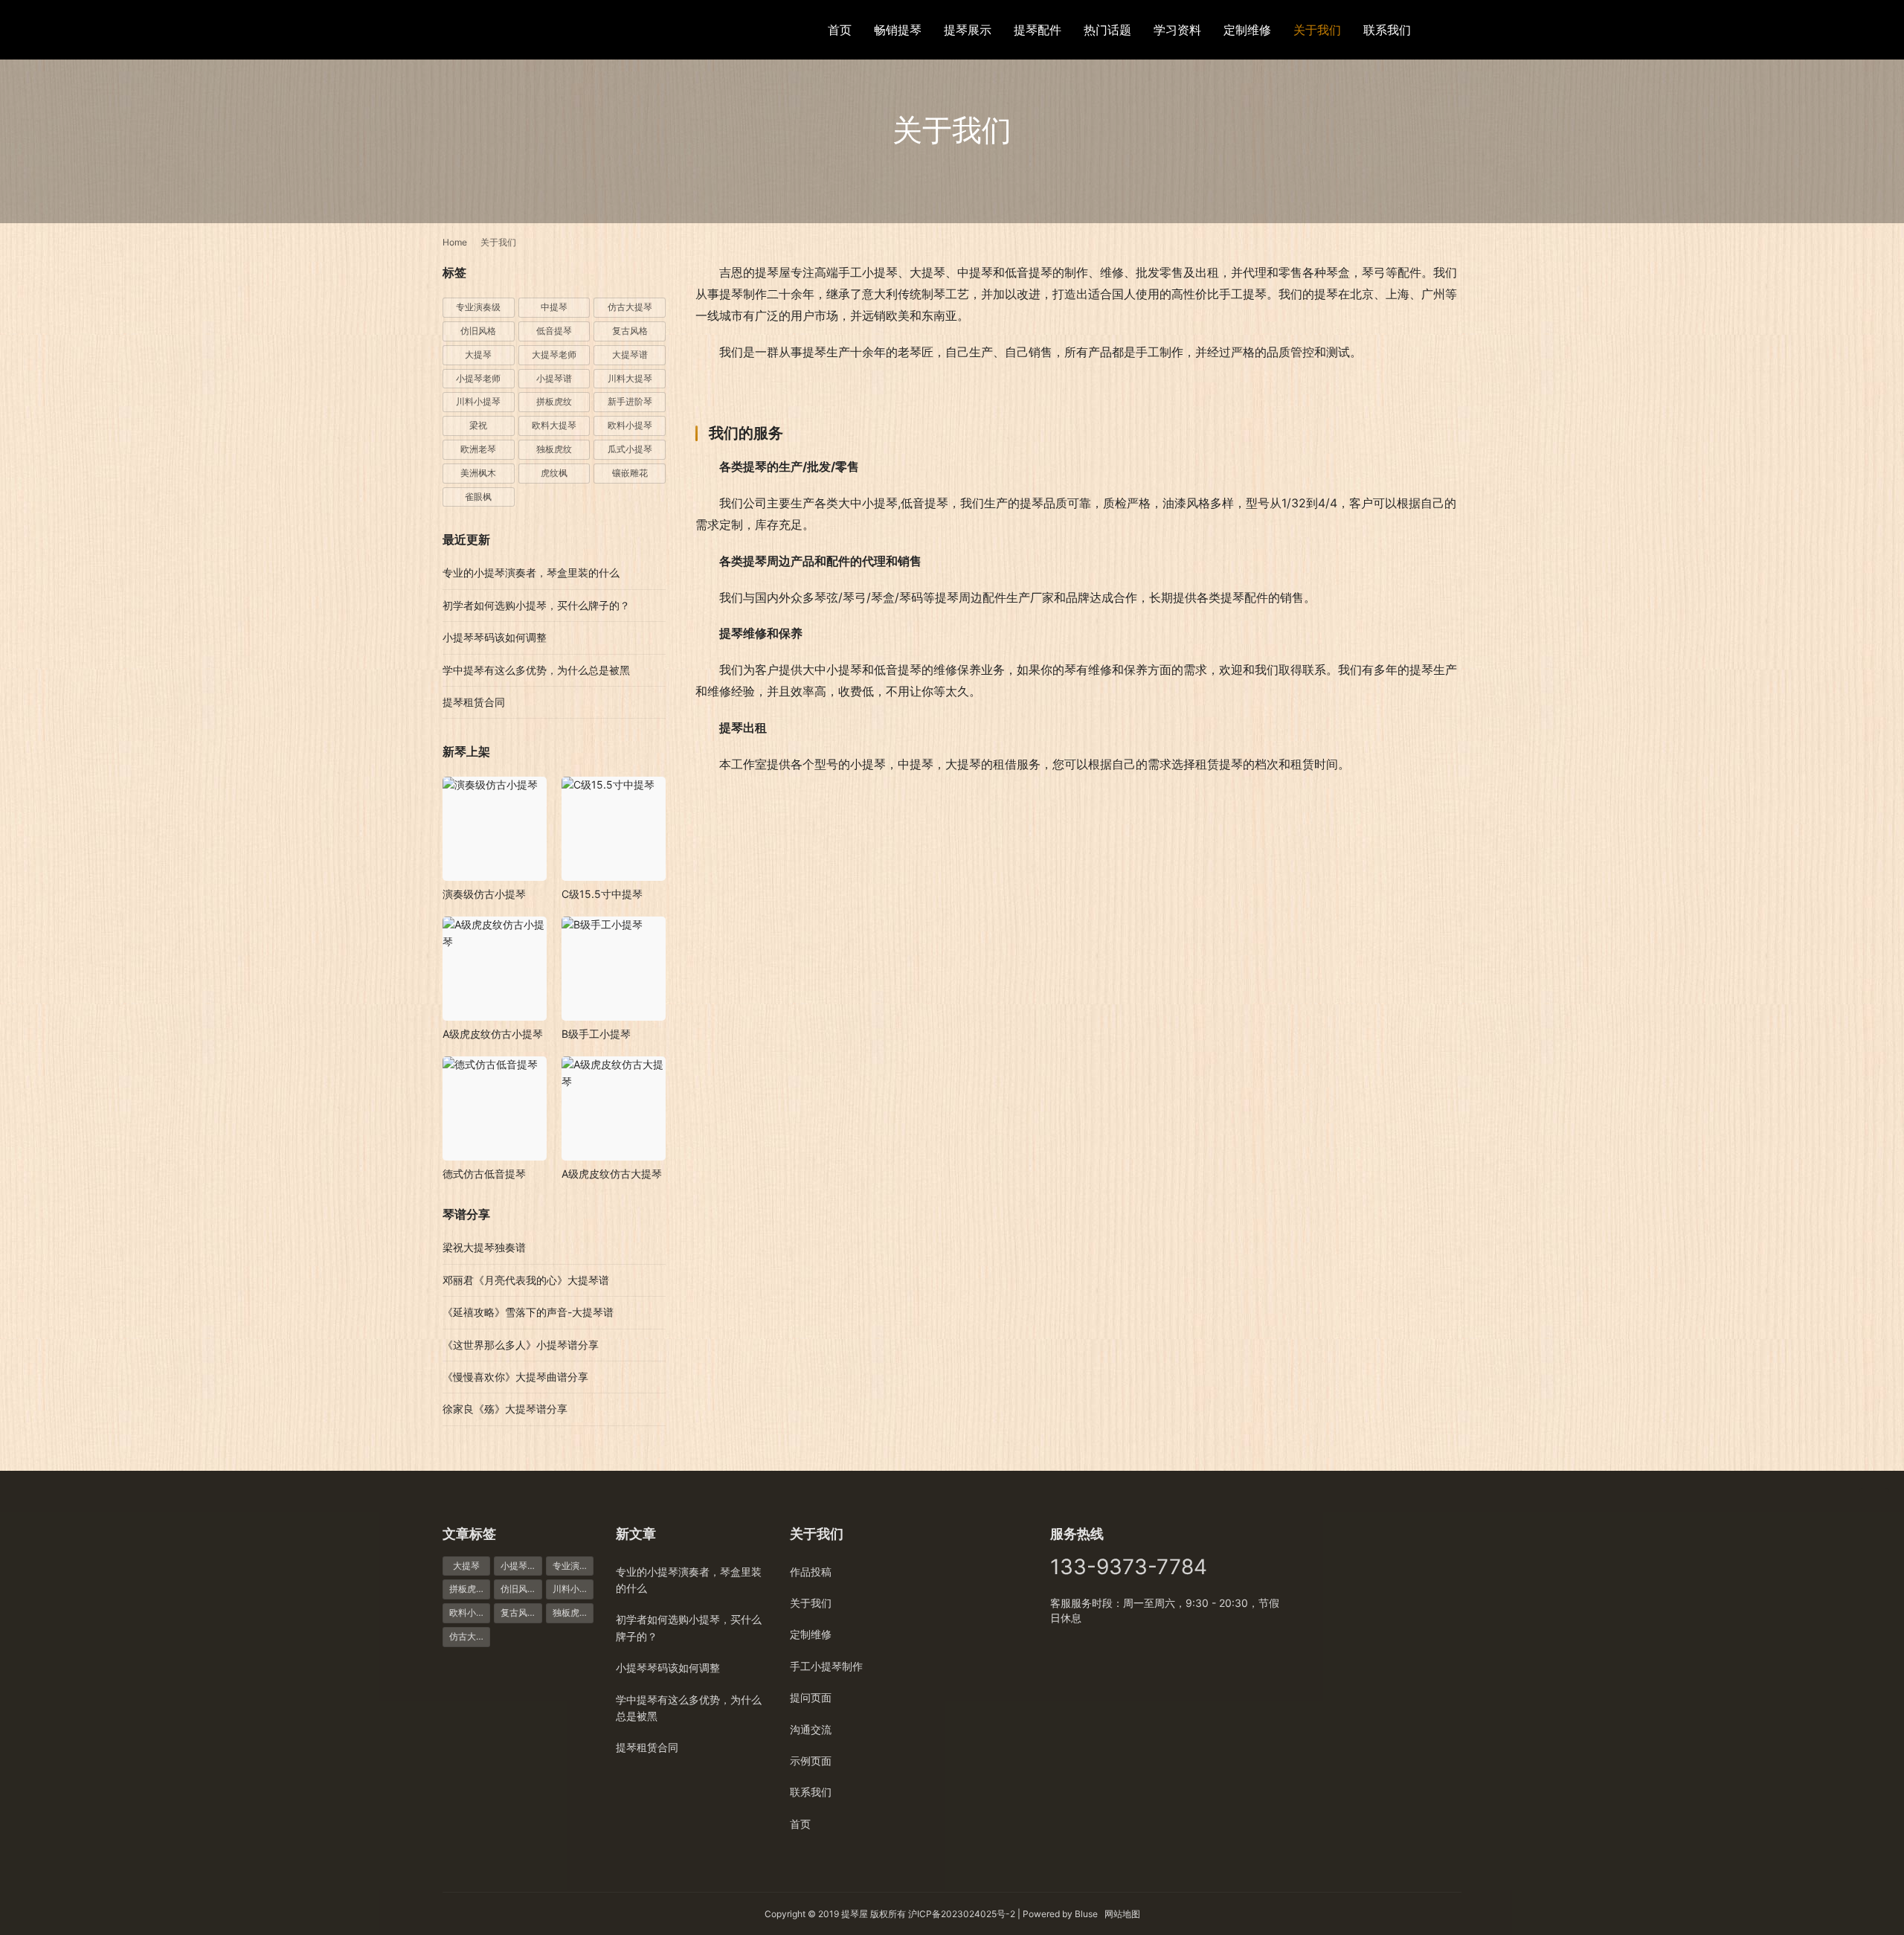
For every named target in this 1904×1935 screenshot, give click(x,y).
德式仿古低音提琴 (484, 1174)
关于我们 (1317, 30)
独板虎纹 (554, 449)
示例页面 (811, 1761)
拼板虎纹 (554, 401)
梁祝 (478, 425)
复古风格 (630, 331)
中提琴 (554, 307)
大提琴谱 (630, 354)
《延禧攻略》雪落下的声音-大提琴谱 (528, 1312)
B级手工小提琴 (596, 1034)
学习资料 (1177, 30)
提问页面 (811, 1697)
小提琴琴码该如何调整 (495, 637)
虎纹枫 (554, 473)
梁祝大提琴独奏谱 (484, 1247)
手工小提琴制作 (826, 1666)
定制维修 (1247, 30)
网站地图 (1122, 1914)
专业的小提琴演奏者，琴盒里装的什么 (531, 572)
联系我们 (1387, 30)
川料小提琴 (478, 401)
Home (455, 242)
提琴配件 (1038, 30)
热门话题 (1107, 30)
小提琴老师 (478, 378)
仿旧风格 (478, 331)
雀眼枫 (478, 497)
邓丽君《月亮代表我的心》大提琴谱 (526, 1280)
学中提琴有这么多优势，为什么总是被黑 (536, 670)
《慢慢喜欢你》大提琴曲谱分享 (515, 1377)
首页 (840, 30)
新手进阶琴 (630, 401)
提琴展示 (968, 30)
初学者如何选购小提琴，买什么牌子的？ (536, 605)
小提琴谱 (554, 378)
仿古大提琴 (630, 307)
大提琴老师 (554, 354)
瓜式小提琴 (630, 449)
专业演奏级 (478, 307)
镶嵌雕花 (630, 473)
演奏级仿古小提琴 (484, 894)
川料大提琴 (630, 378)
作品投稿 (811, 1572)
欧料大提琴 (554, 425)
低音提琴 (554, 331)
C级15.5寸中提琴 (602, 894)
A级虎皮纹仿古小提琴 (493, 1034)
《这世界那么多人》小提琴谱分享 (521, 1345)
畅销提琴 (898, 30)
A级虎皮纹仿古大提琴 (612, 1174)
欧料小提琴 (630, 425)
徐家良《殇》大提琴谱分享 (505, 1409)
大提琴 (478, 354)
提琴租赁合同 (474, 702)
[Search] (1455, 29)
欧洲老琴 (478, 449)
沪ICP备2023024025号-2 (962, 1914)
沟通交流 (811, 1729)
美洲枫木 (478, 473)
